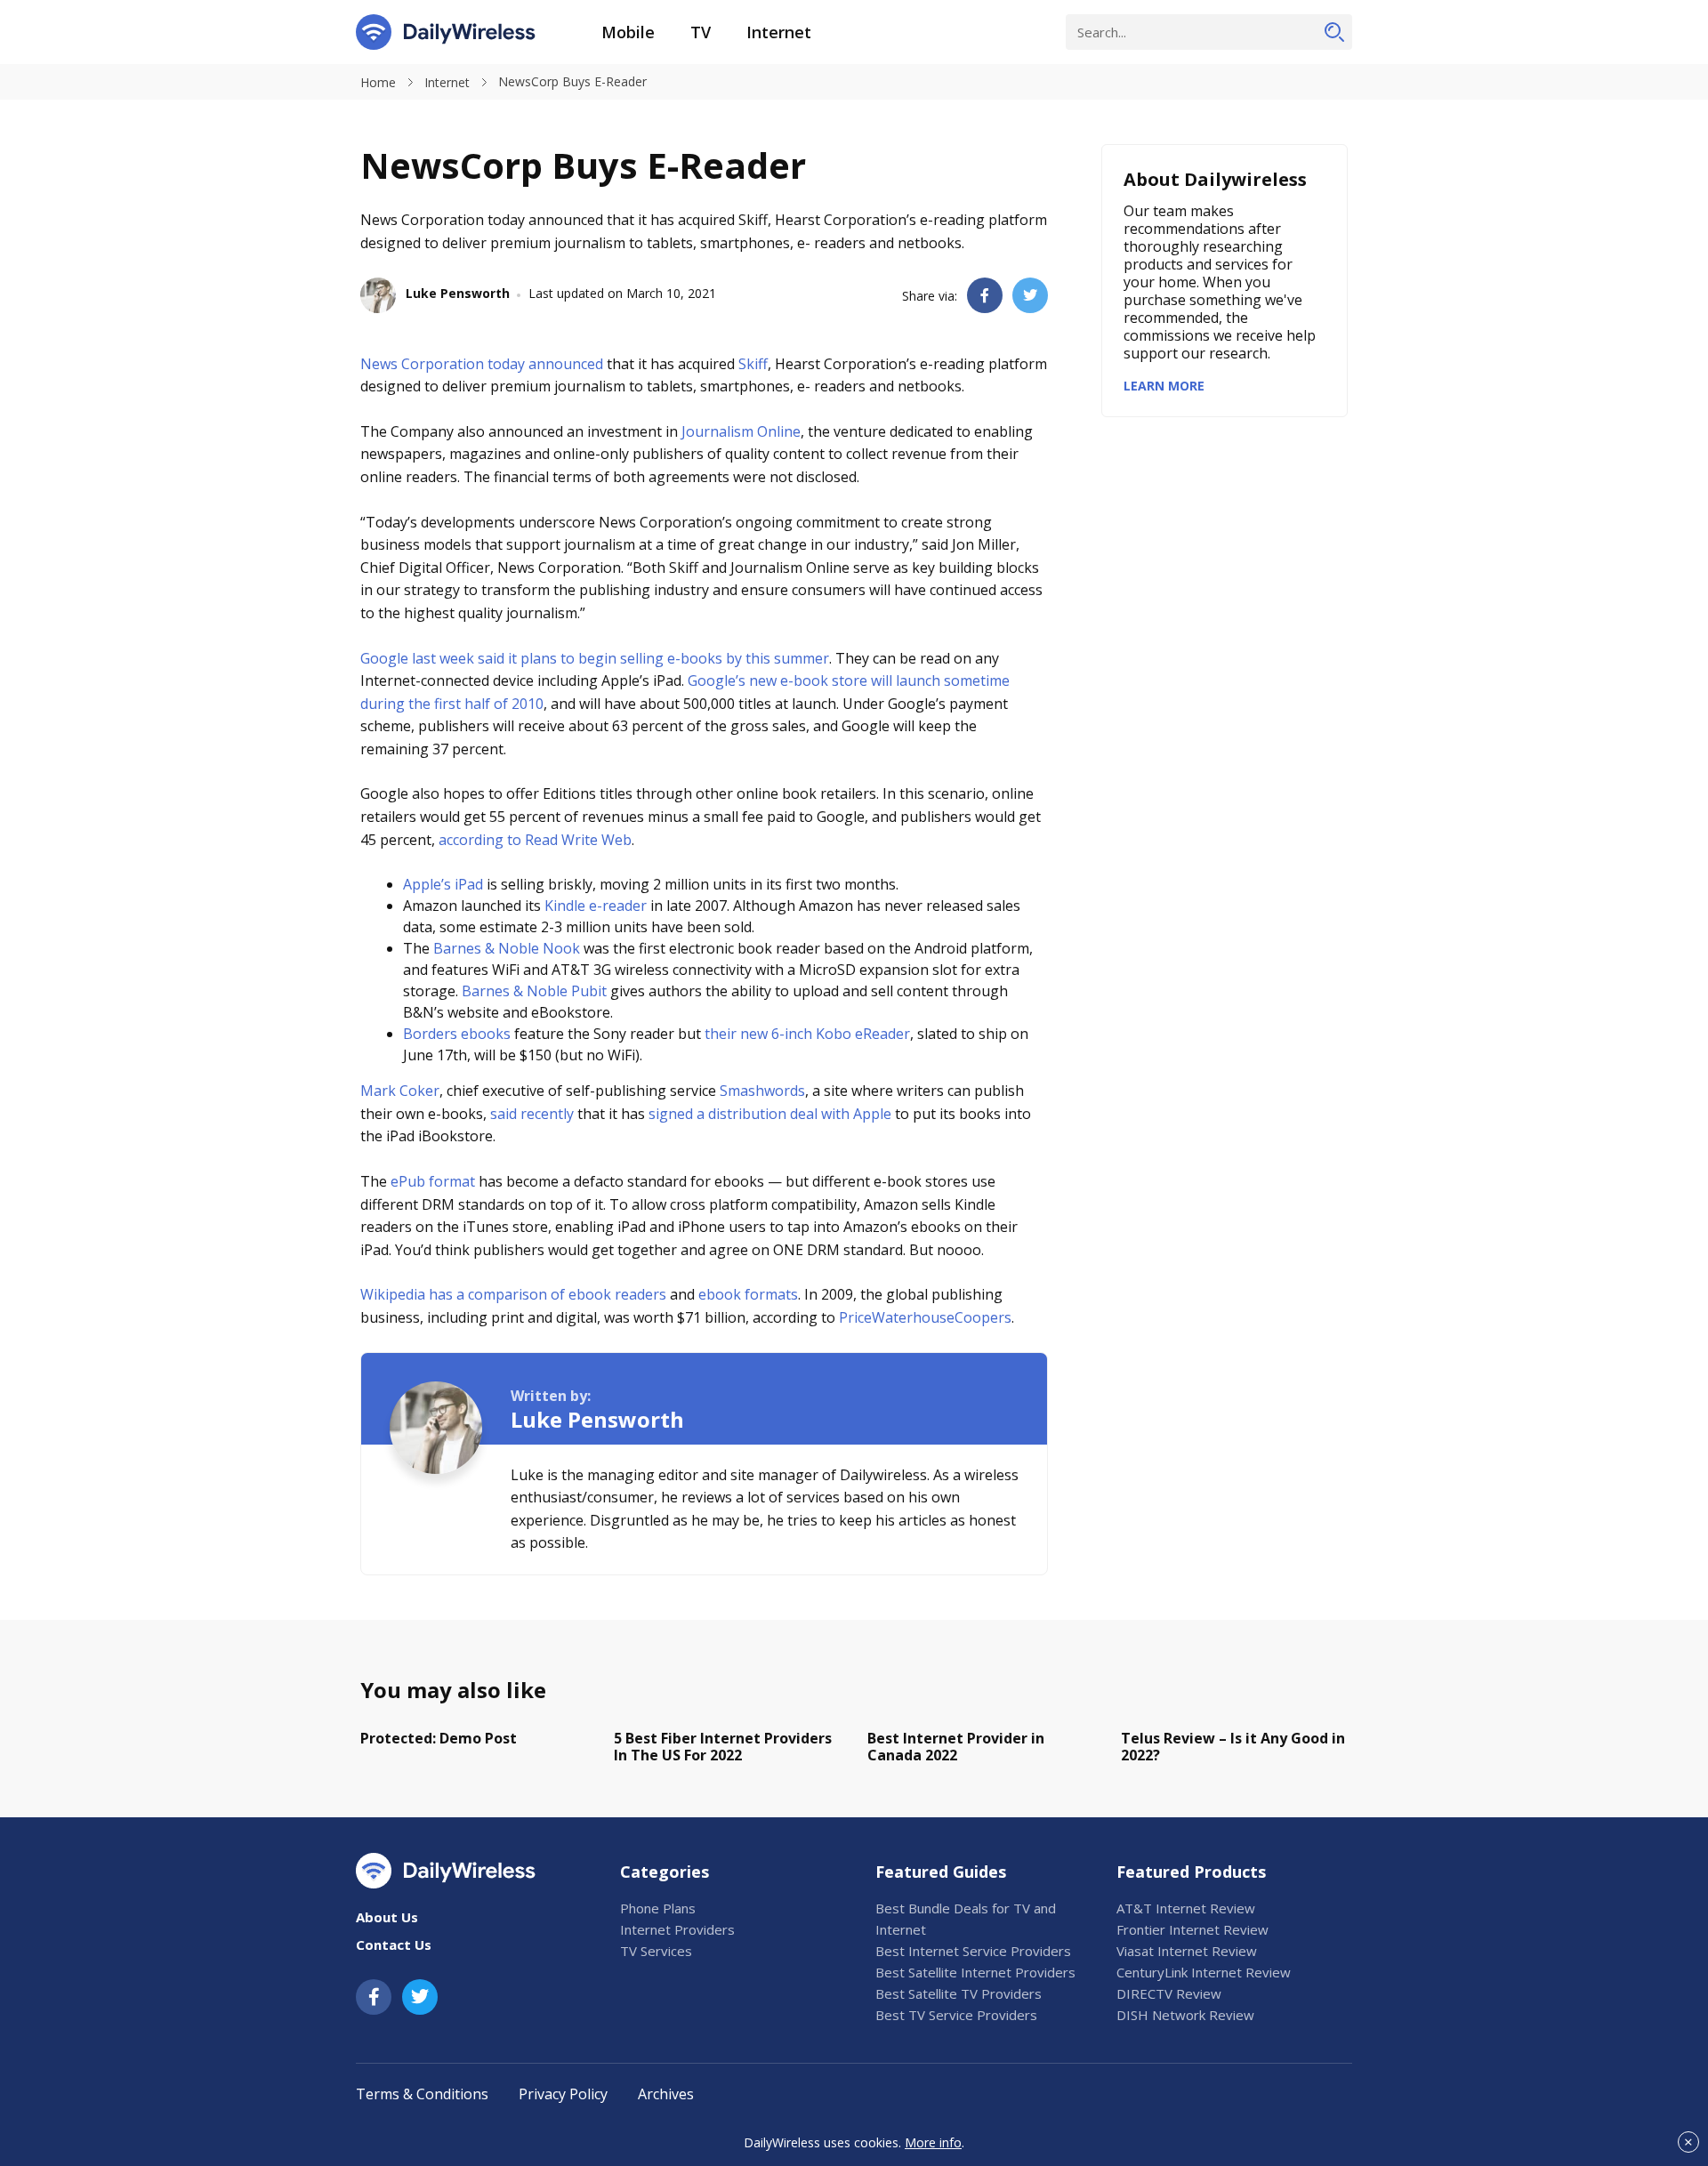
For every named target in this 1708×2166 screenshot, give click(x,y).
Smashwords (762, 1091)
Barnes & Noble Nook (507, 948)
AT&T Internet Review (1186, 1908)
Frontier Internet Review (1192, 1929)
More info (933, 2142)
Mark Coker (400, 1091)
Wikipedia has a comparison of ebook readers (513, 1294)
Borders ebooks (457, 1034)
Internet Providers (677, 1929)
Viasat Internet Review (1187, 1951)
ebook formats (748, 1294)
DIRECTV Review (1169, 1993)
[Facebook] (374, 1997)
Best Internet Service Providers (973, 1951)
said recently (532, 1114)
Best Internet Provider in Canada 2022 (956, 1747)
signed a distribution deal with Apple (770, 1114)
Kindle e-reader (596, 906)
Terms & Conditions (422, 2094)
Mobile (628, 32)
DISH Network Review (1185, 2015)
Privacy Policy (563, 2094)
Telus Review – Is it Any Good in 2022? (1233, 1747)
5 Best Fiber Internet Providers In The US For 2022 (723, 1747)
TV (701, 32)
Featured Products (1191, 1872)
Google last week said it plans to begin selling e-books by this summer (595, 658)
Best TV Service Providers (956, 2015)
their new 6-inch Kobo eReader (807, 1034)
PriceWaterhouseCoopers (925, 1317)
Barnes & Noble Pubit (534, 991)
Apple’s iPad (443, 884)
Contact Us (394, 1945)
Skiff (753, 364)
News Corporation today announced (482, 364)
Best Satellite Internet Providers (975, 1972)
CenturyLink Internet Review (1204, 1972)
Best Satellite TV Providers (959, 1993)
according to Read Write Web (535, 840)
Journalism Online (741, 431)
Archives (666, 2094)
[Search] (1334, 32)
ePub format (433, 1181)
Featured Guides (941, 1872)
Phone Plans (658, 1908)
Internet (779, 32)
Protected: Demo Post (439, 1738)
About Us (387, 1917)
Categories (665, 1872)
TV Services (656, 1951)
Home (378, 82)
